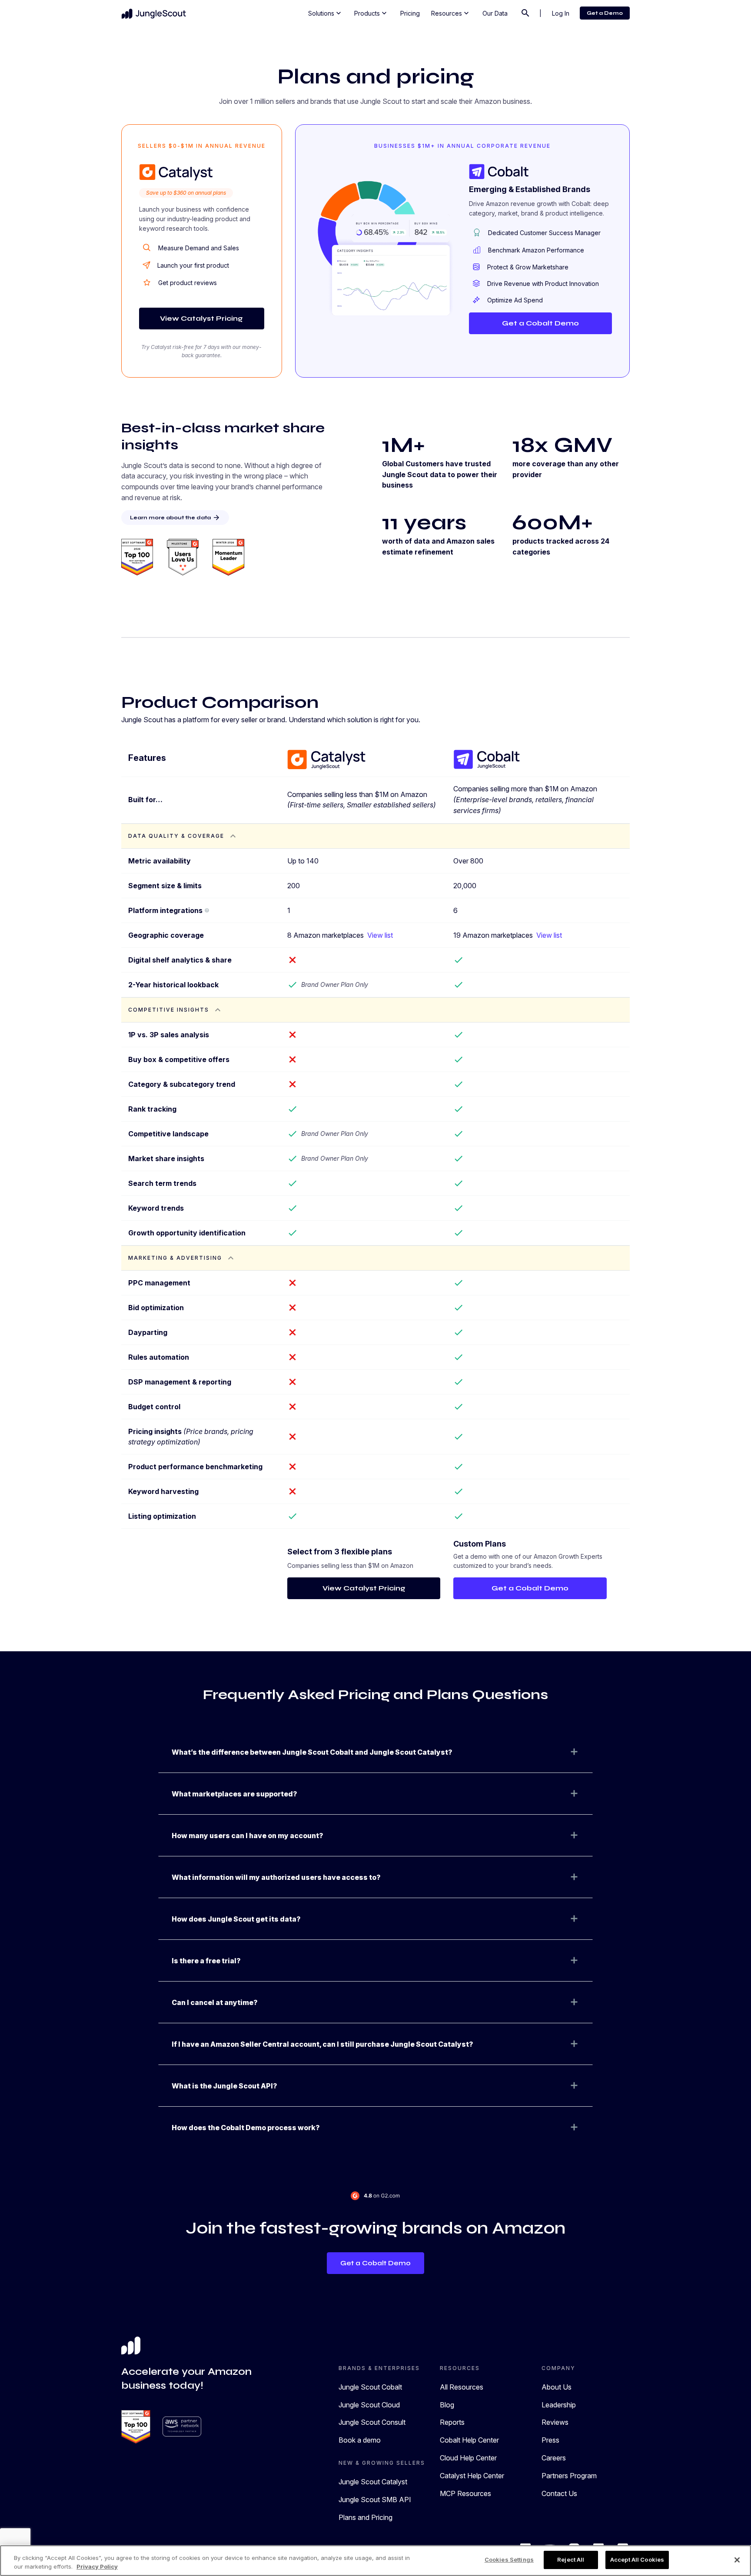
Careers (554, 2458)
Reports (452, 2422)
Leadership (559, 2405)
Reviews (555, 2422)
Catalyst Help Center (472, 2476)
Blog (447, 2405)
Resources (451, 13)
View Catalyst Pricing (201, 318)
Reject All (571, 2559)
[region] (375, 2561)
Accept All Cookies (637, 2559)
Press (550, 2440)
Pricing (410, 13)
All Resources (462, 2387)
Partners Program (569, 2476)
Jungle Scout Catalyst (373, 2482)
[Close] (737, 2560)
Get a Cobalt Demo (540, 323)
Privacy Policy (97, 2566)
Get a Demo (605, 13)
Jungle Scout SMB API (375, 2500)
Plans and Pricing (366, 2517)
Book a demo (360, 2440)
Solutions (326, 13)
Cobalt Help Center (469, 2440)
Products (371, 13)
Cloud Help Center (468, 2458)
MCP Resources (465, 2493)
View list (380, 935)
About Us (557, 2387)
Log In (561, 13)
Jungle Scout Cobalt (370, 2387)
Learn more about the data (175, 518)
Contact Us (559, 2493)
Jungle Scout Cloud (369, 2405)
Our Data (495, 13)
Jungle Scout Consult (372, 2422)
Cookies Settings (509, 2559)
